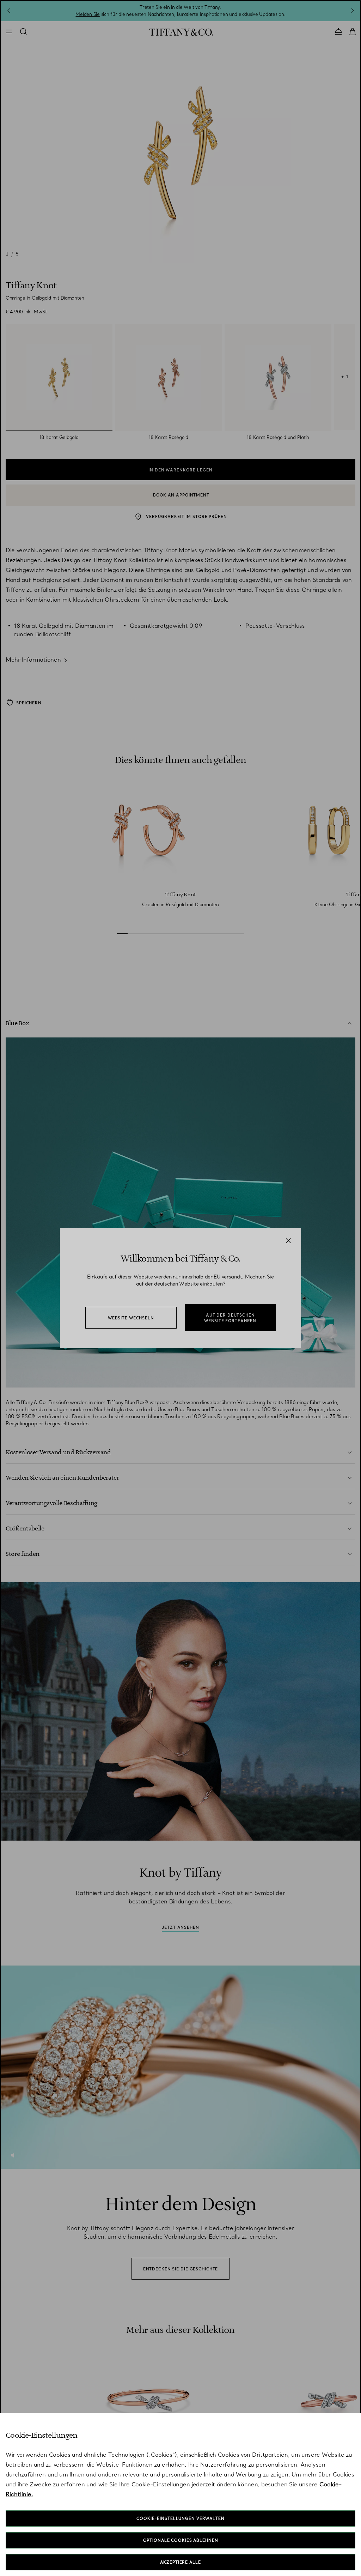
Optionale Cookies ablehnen (181, 2540)
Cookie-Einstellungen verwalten (180, 2518)
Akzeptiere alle (180, 2562)
